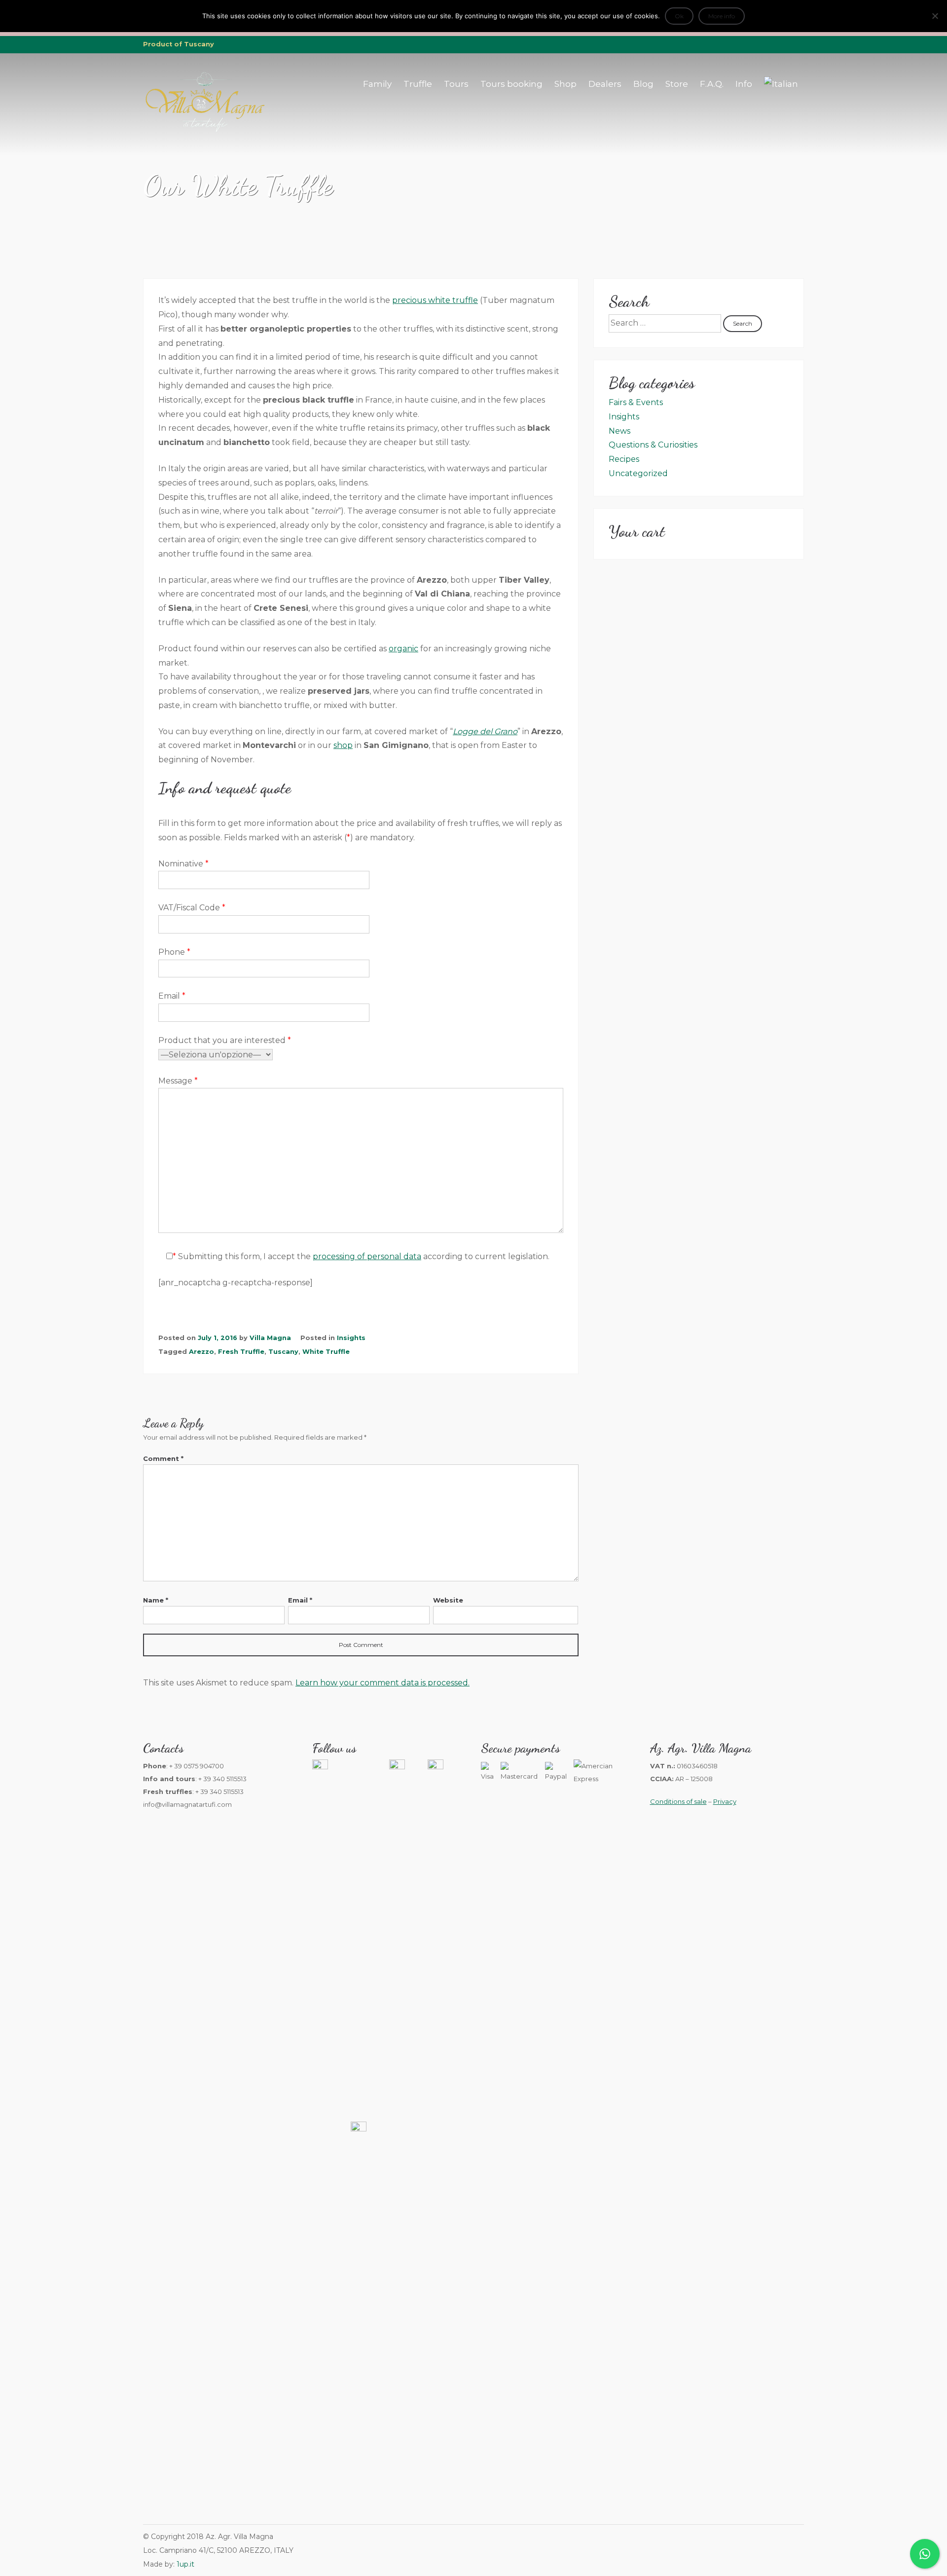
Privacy (725, 1801)
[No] (935, 16)
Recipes (624, 459)
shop (343, 745)
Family (377, 84)
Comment (163, 1458)
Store (677, 84)
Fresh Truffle (241, 1352)
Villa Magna (270, 1338)
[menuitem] (781, 84)
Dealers (605, 84)
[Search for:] (666, 323)
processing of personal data (367, 1256)
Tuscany (283, 1352)
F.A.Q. (712, 84)
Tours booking (511, 84)
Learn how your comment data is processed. (382, 1683)
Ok (679, 16)
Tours (456, 84)
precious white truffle (435, 300)
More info (722, 16)
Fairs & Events (636, 402)
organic (403, 649)
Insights (351, 1338)
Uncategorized (638, 473)
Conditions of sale (678, 1801)
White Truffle (326, 1352)
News (619, 431)
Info (744, 84)
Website (448, 1600)
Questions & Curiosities (653, 445)
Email (300, 1600)
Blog (643, 84)
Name (156, 1600)
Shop (565, 84)
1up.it (185, 2564)
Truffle (418, 84)
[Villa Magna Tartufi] (205, 131)
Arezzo (201, 1352)
